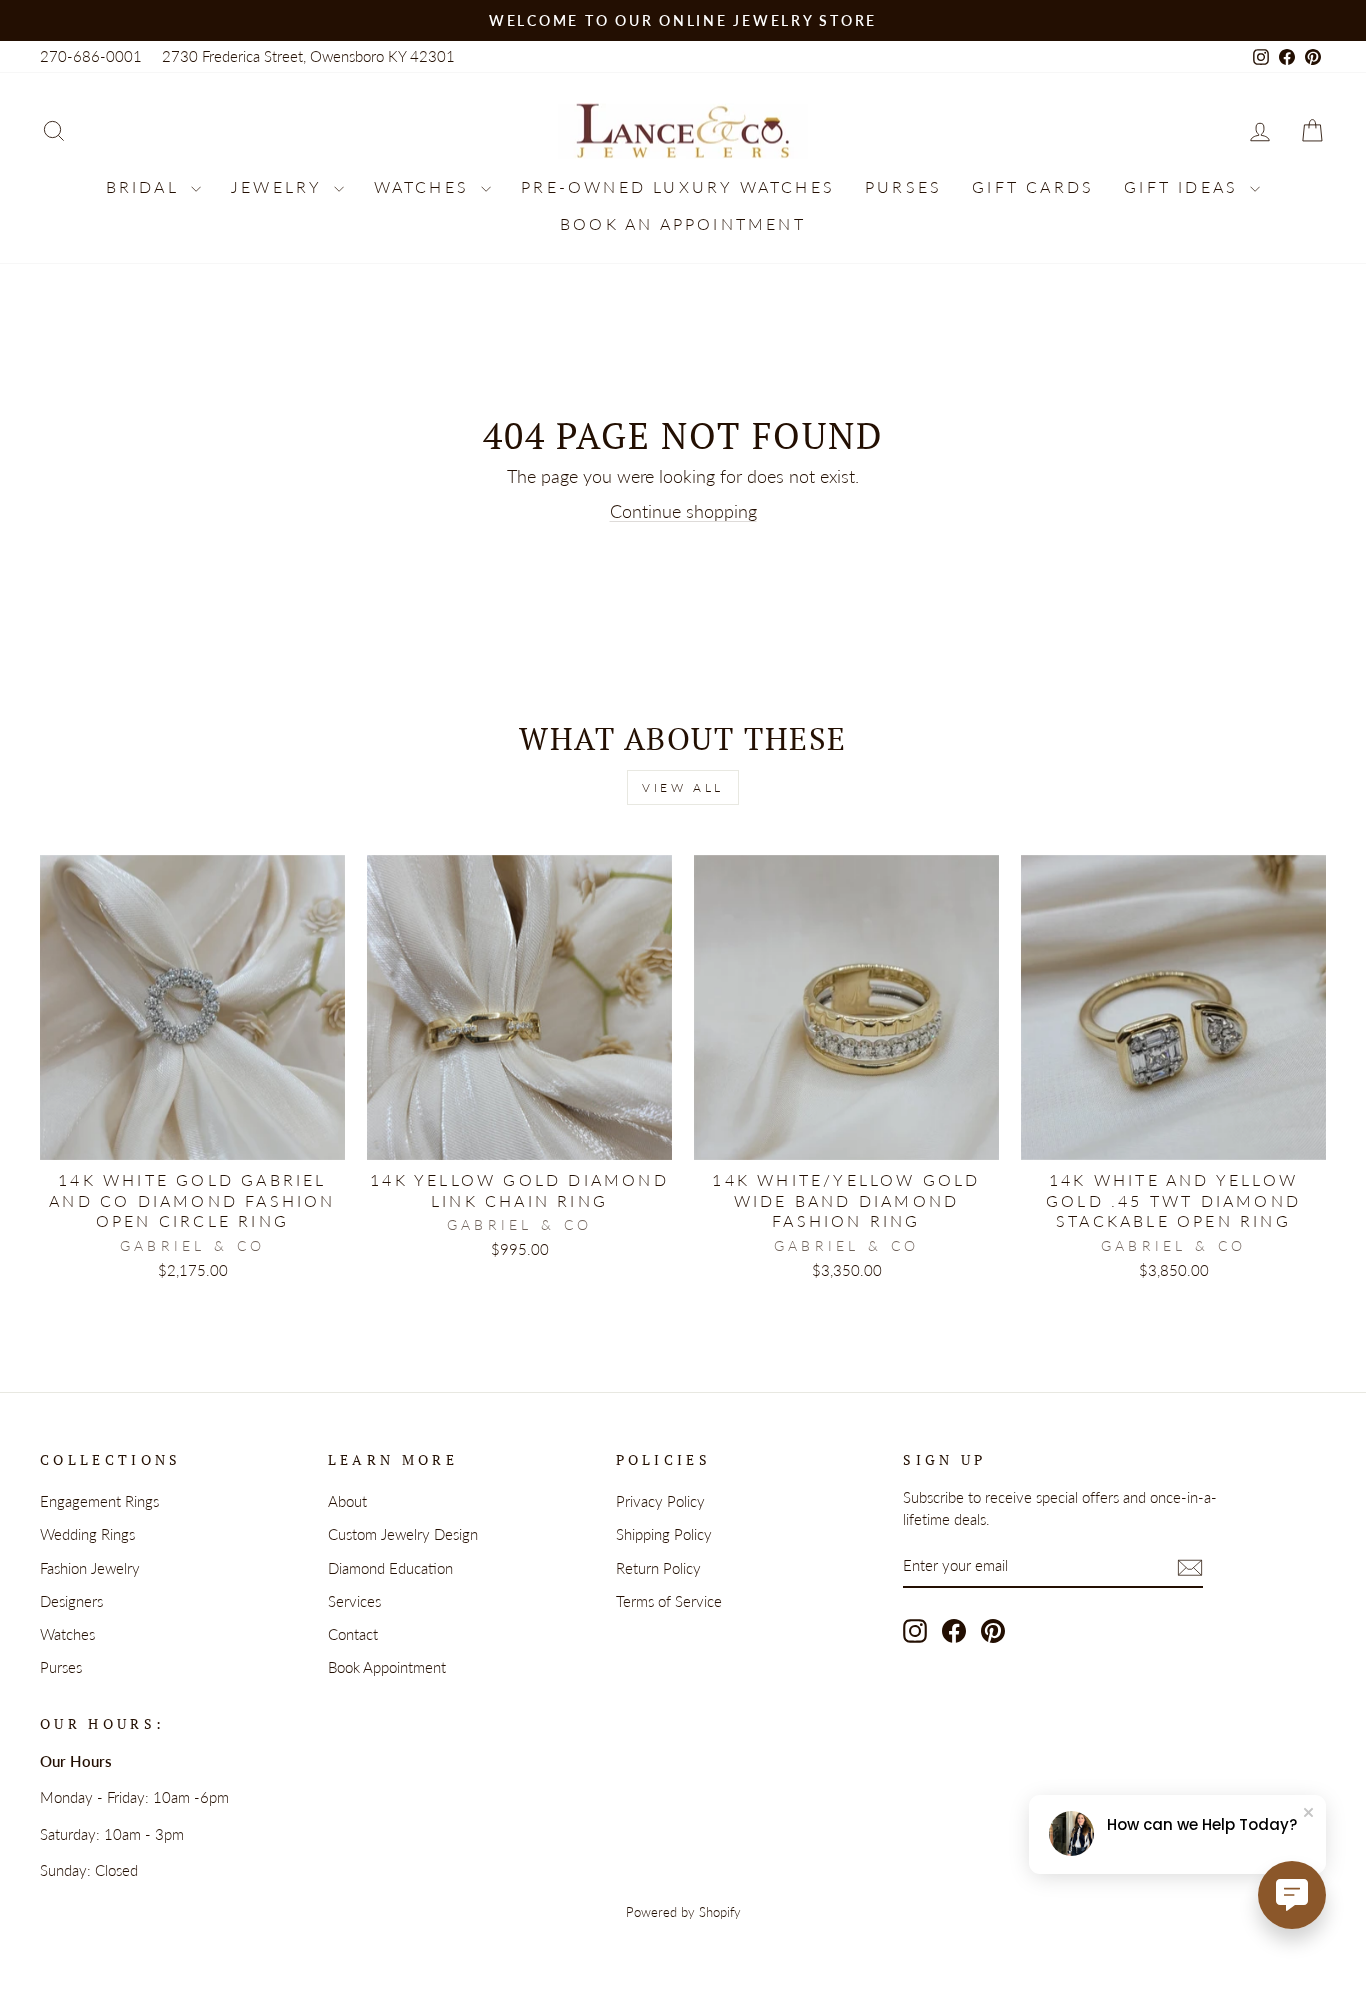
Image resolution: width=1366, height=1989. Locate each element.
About (347, 1501)
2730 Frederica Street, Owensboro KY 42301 (308, 56)
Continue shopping (683, 511)
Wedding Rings (87, 1534)
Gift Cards (1033, 186)
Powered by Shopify (683, 1912)
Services (354, 1601)
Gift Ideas (1184, 186)
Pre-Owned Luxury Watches (678, 186)
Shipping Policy (664, 1534)
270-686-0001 (91, 56)
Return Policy (658, 1568)
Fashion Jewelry (90, 1568)
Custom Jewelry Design (403, 1534)
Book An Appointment (683, 223)
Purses (903, 186)
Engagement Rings (99, 1501)
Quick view (192, 1135)
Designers (71, 1601)
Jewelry (280, 186)
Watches (425, 186)
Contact (353, 1634)
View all (683, 787)
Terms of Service (669, 1601)
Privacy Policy (660, 1501)
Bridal (146, 186)
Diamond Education (390, 1568)
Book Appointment (387, 1667)
